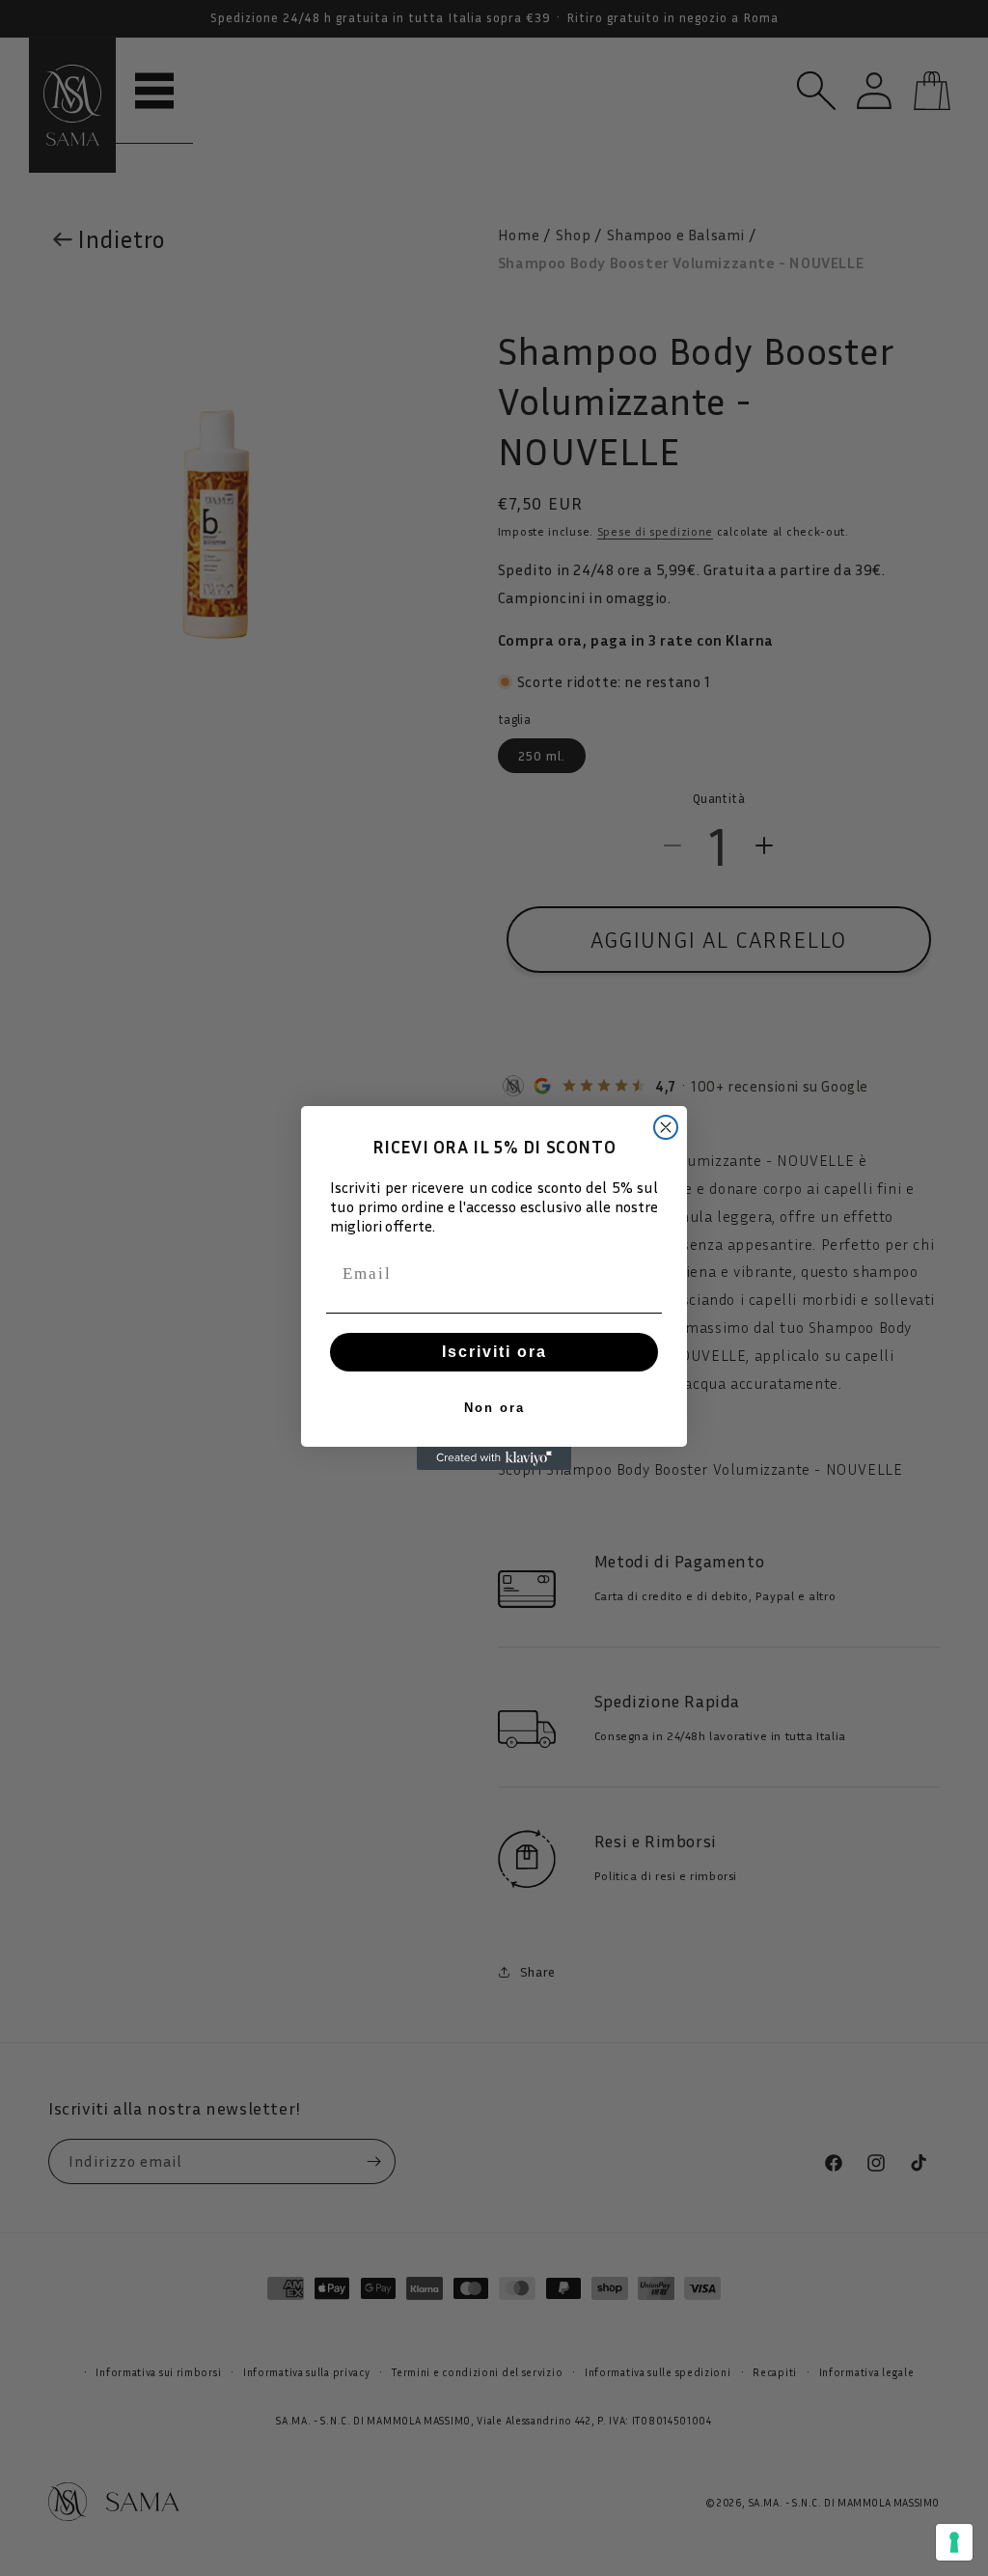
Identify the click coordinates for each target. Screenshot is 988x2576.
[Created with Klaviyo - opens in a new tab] (494, 1458)
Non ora (494, 1408)
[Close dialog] (666, 1127)
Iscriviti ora (494, 1352)
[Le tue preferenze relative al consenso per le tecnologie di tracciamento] (954, 2542)
